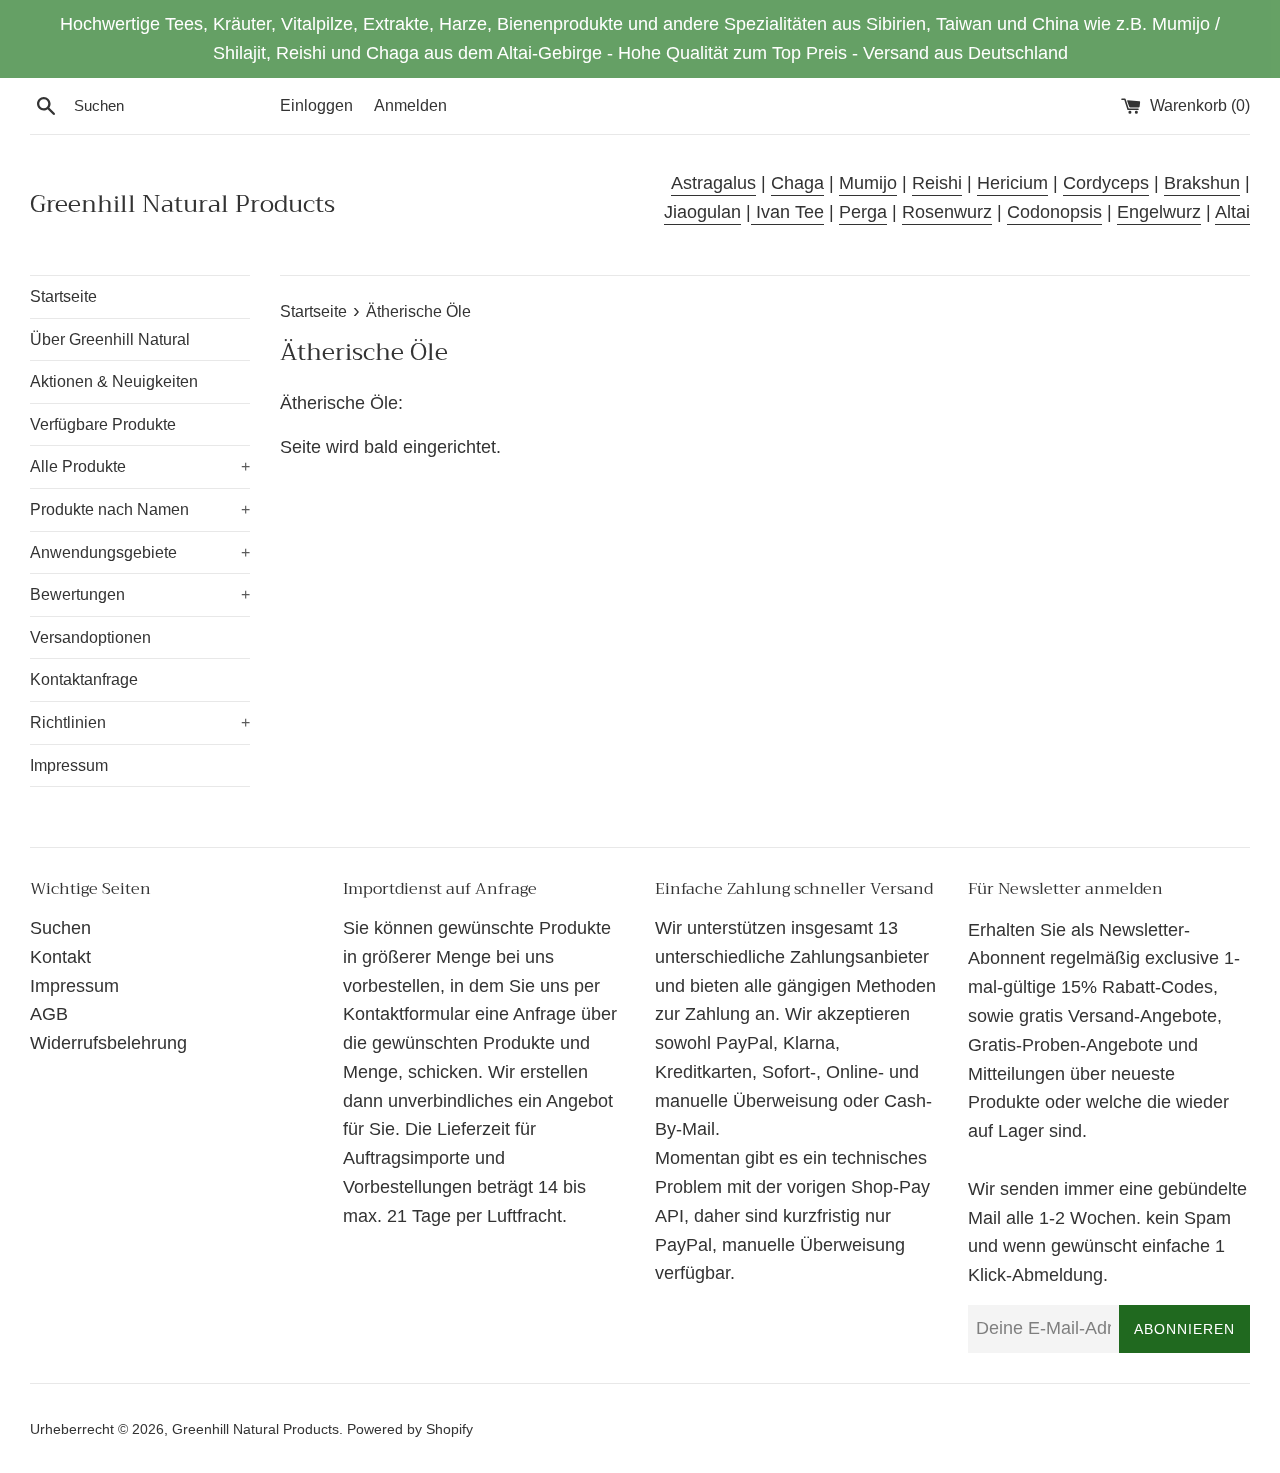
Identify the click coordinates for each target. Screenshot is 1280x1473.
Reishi (937, 183)
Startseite (63, 296)
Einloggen (316, 105)
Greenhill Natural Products (182, 205)
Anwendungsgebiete (140, 552)
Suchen (60, 928)
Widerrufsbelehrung (108, 1043)
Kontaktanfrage (84, 679)
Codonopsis (1054, 212)
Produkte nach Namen (140, 509)
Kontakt (60, 957)
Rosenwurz (947, 212)
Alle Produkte (140, 466)
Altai (1232, 212)
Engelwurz (1159, 212)
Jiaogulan (702, 212)
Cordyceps (1106, 183)
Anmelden (410, 105)
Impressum (69, 765)
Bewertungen (140, 594)
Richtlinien (140, 722)
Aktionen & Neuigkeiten (114, 381)
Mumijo (868, 183)
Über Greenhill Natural (110, 339)
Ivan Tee (787, 212)
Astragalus (713, 183)
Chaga (797, 183)
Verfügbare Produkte (103, 424)
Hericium (1012, 183)
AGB (49, 1014)
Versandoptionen (90, 637)
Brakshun (1202, 183)
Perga (863, 212)
